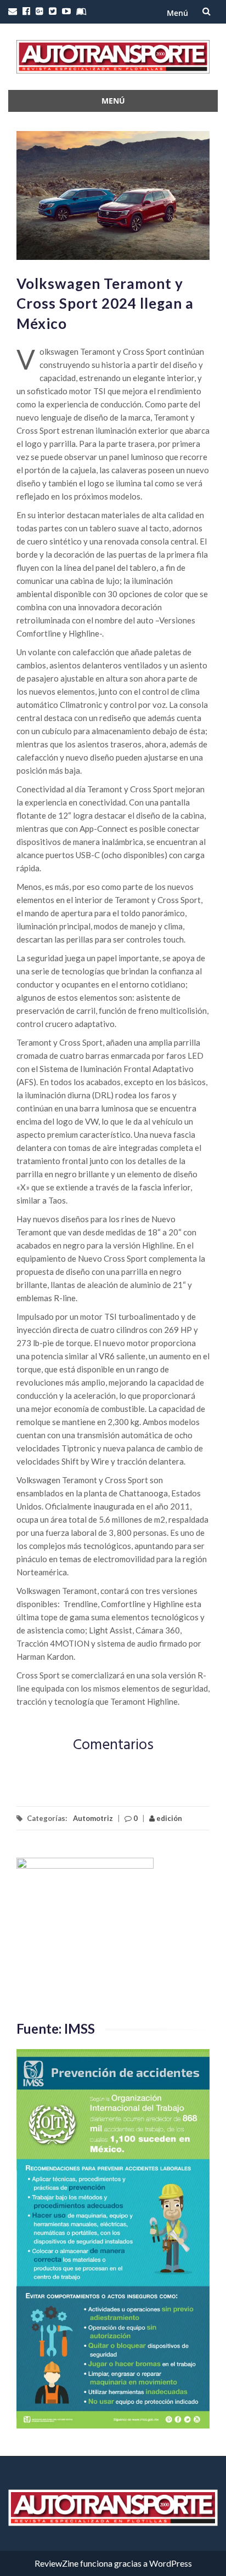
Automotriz (93, 1818)
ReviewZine (56, 2563)
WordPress (171, 2563)
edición (168, 1818)
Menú (177, 13)
